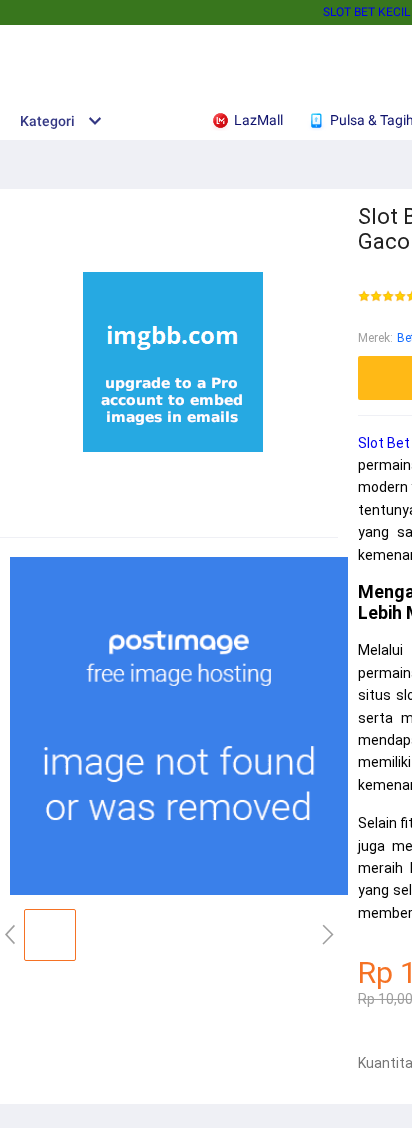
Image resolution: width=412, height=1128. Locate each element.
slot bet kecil (366, 12)
